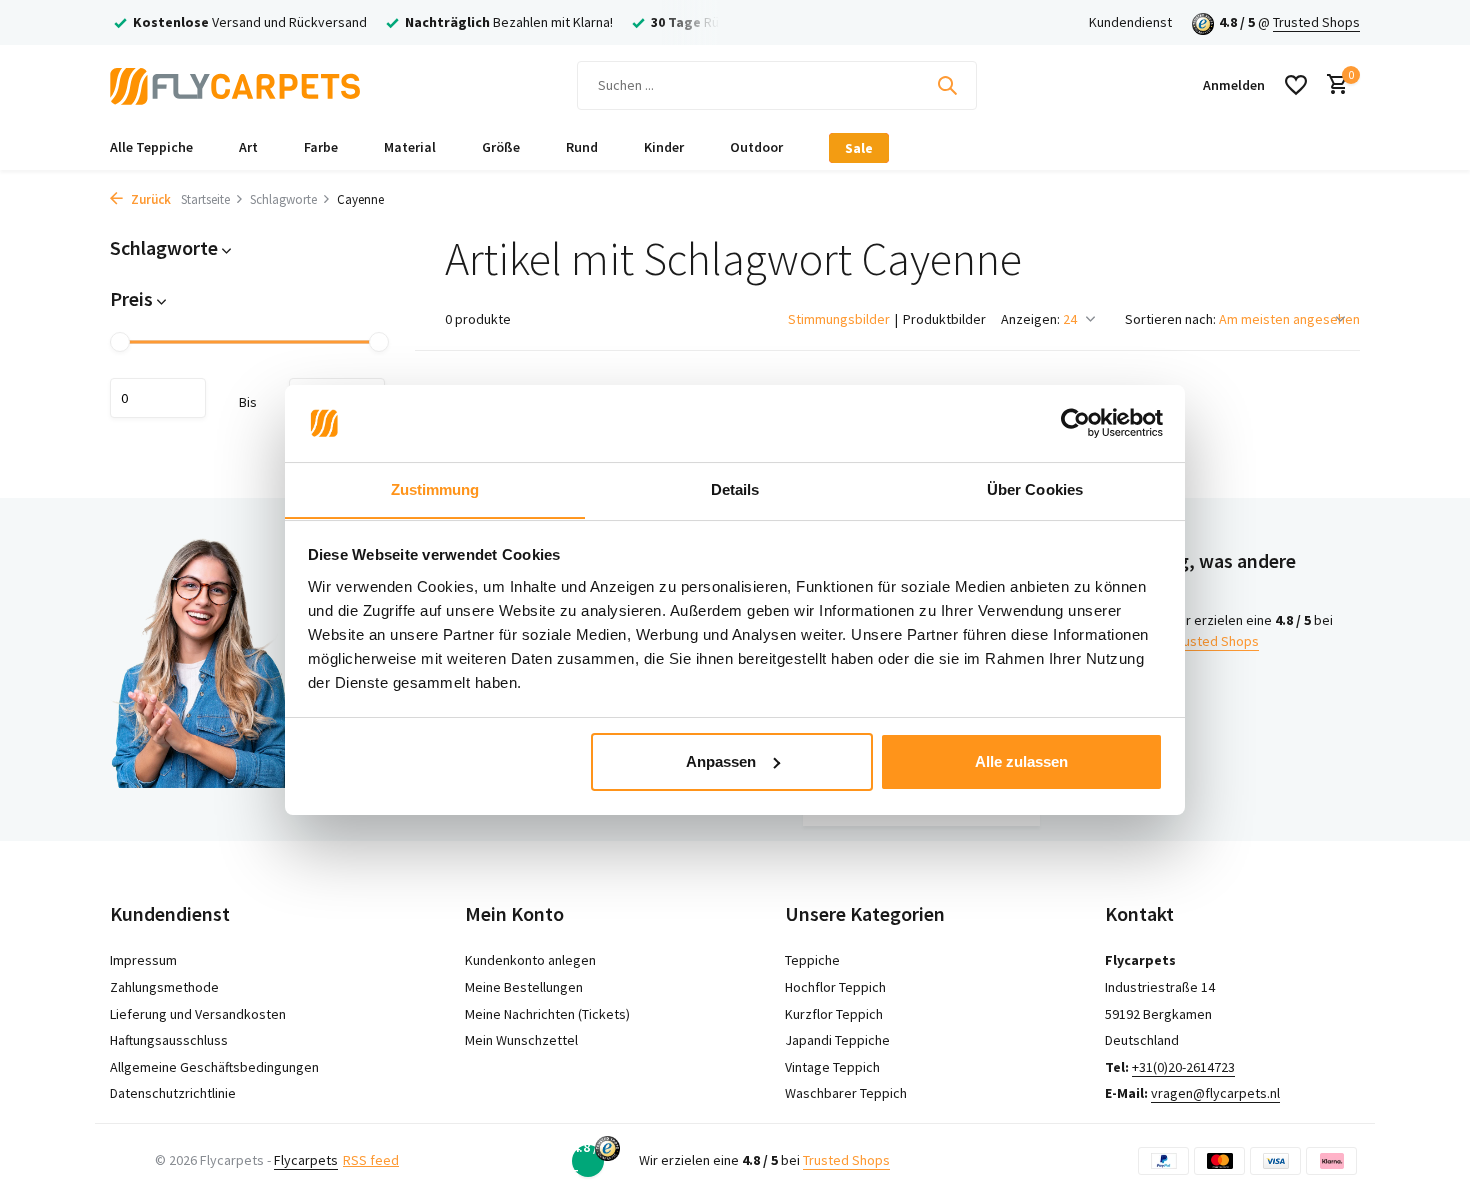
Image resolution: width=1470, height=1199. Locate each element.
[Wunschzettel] (1296, 85)
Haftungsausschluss (169, 1040)
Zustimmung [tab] (435, 488)
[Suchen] (947, 85)
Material (410, 147)
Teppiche (812, 960)
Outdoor (756, 147)
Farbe (321, 147)
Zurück (149, 199)
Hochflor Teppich (835, 987)
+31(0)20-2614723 (1183, 1067)
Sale (859, 148)
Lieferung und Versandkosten (198, 1014)
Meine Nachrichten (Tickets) (547, 1014)
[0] (1332, 85)
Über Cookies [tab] (1035, 488)
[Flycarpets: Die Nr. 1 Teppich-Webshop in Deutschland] (235, 85)
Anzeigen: (1030, 319)
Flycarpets (306, 1160)
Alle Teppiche (151, 147)
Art (248, 147)
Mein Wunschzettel (521, 1040)
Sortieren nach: (1170, 319)
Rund (582, 147)
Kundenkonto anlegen (530, 960)
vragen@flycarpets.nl (1215, 1093)
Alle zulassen (1021, 761)
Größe (501, 147)
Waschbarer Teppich (846, 1093)
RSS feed (371, 1160)
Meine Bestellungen (524, 987)
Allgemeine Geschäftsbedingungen (214, 1067)
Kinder (664, 147)
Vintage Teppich (832, 1067)
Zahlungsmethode (164, 987)
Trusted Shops (1316, 22)
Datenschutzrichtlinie (173, 1093)
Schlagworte (283, 199)
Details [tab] (735, 488)
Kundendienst (1130, 22)
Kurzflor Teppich (834, 1014)
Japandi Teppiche (837, 1040)
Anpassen (721, 761)
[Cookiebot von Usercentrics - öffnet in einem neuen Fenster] (1075, 423)
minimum (158, 398)
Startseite (205, 199)
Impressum (143, 960)
